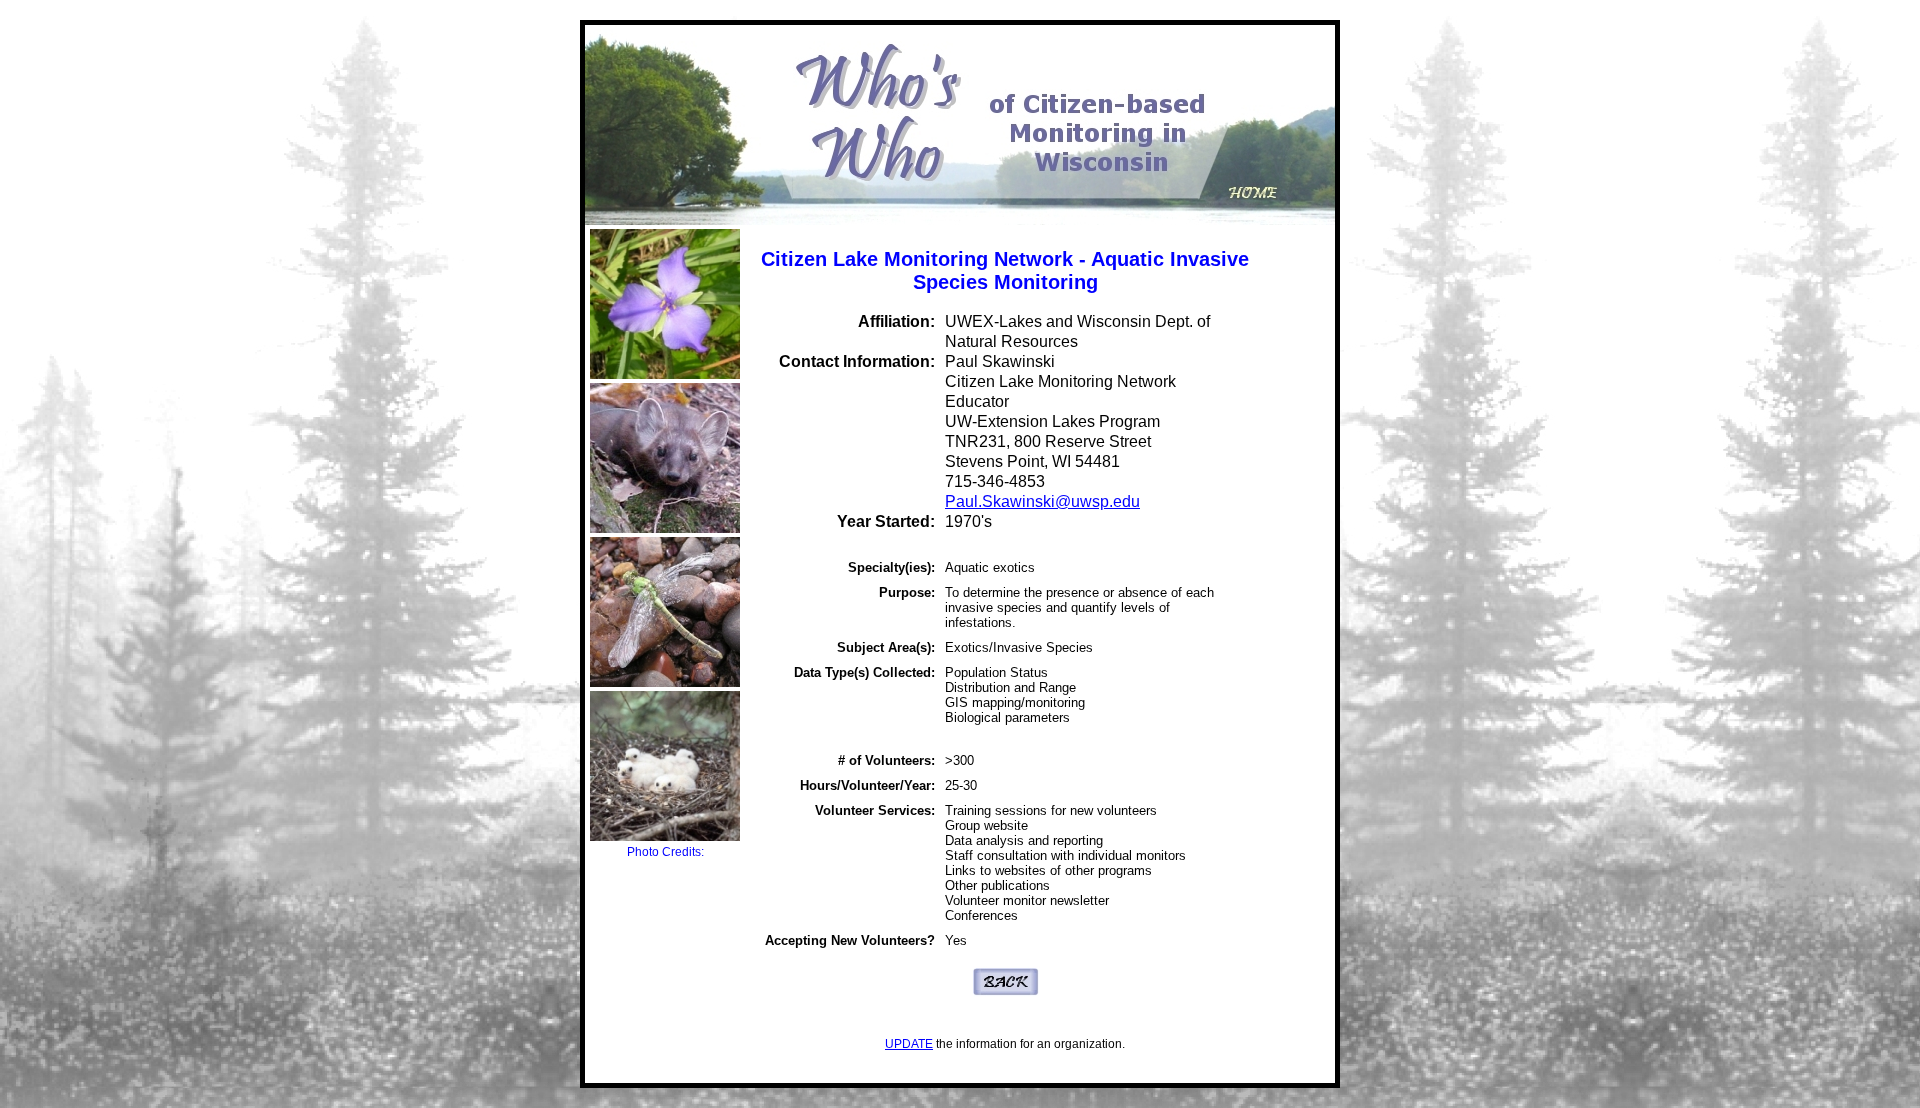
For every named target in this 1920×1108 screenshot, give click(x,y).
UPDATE (909, 1044)
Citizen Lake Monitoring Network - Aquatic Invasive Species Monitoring (1005, 270)
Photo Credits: (665, 852)
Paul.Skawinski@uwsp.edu (1042, 501)
